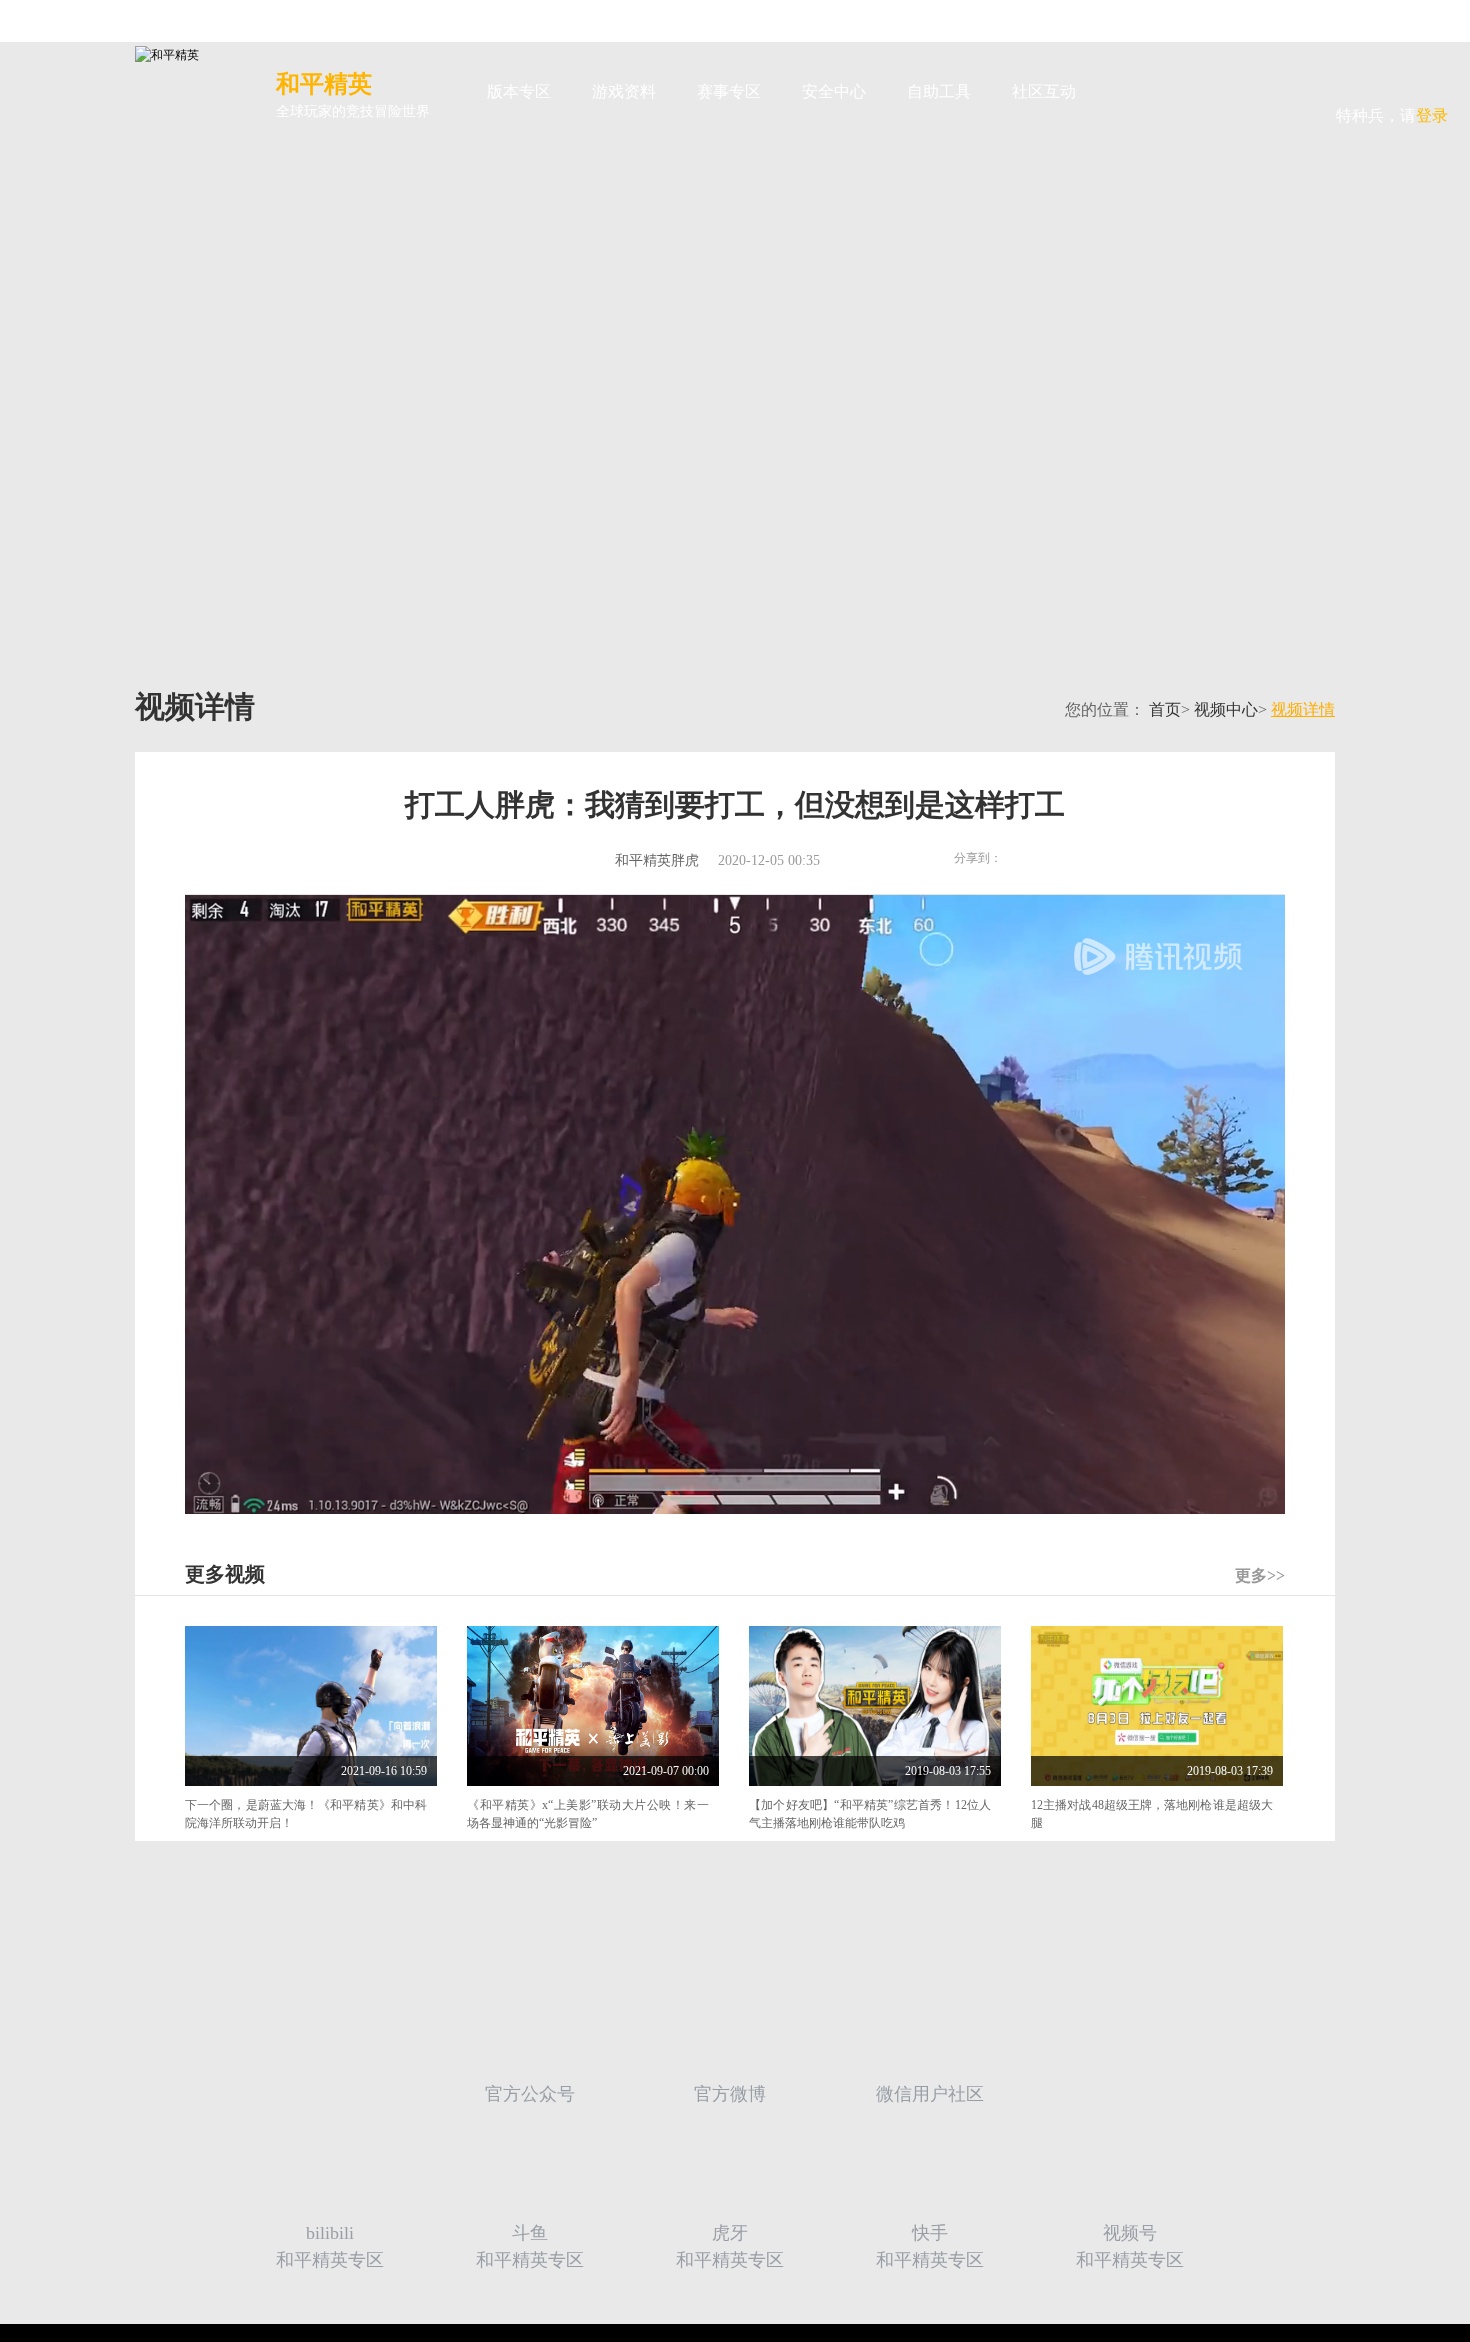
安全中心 (834, 91)
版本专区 (519, 91)
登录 (1392, 78)
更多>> (1260, 1575)
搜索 (1128, 92)
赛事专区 (729, 91)
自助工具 (939, 91)
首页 (1165, 710)
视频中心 (1226, 710)
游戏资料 (624, 91)
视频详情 (1303, 710)
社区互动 (1044, 91)
